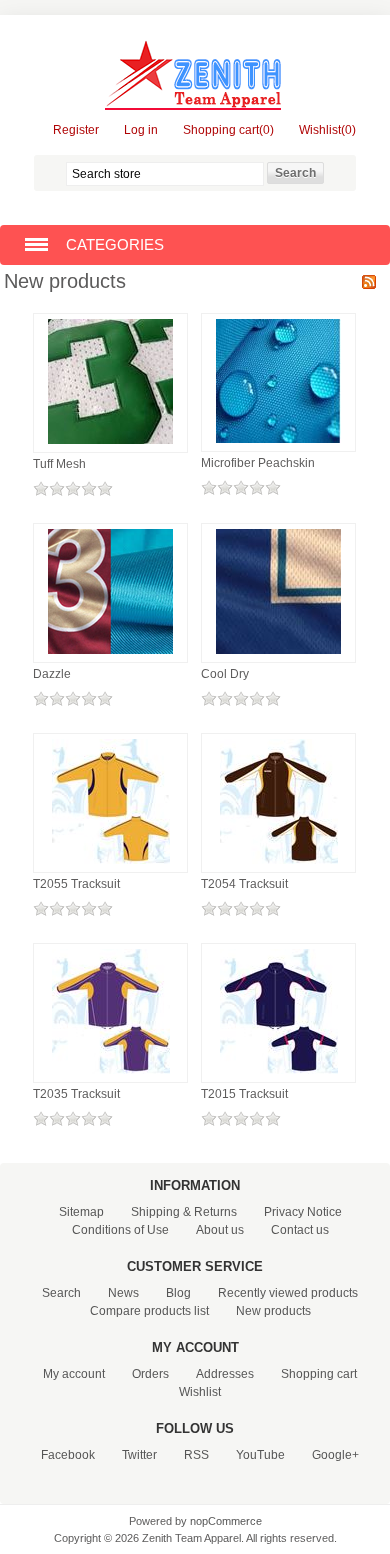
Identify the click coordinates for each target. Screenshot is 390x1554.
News (123, 1293)
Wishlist (200, 1392)
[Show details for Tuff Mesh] (110, 445)
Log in (141, 130)
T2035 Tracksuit (76, 1094)
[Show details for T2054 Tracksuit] (279, 865)
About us (220, 1230)
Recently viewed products (288, 1293)
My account (74, 1374)
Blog (178, 1293)
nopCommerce (226, 1521)
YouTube (260, 1455)
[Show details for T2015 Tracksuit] (279, 1075)
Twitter (139, 1455)
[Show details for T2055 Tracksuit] (111, 865)
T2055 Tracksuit (76, 884)
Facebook (68, 1455)
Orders (150, 1374)
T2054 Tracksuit (244, 884)
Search (61, 1293)
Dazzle (52, 674)
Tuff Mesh (59, 464)
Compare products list (149, 1311)
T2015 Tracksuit (244, 1094)
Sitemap (81, 1212)
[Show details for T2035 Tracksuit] (111, 1075)
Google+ (335, 1455)
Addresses (225, 1374)
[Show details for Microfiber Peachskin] (278, 444)
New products (273, 1311)
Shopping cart (319, 1374)
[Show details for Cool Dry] (278, 655)
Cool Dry (225, 674)
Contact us (300, 1230)
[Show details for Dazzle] (110, 655)
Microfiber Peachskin (258, 463)
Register (76, 130)
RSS (369, 282)
